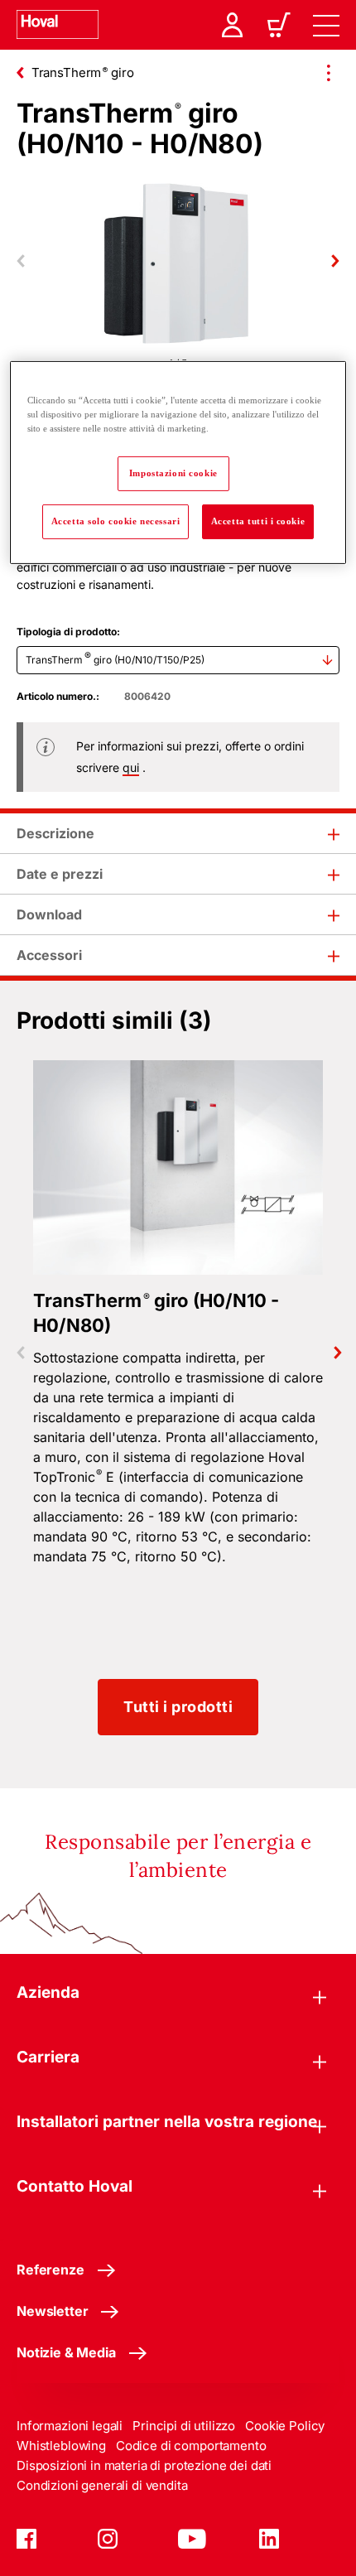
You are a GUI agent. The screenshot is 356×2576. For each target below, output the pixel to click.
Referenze (51, 2270)
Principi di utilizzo (184, 2426)
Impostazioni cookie (173, 473)
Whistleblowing (61, 2446)
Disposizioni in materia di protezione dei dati (144, 2465)
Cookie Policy (285, 2426)
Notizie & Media (66, 2352)
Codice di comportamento (191, 2446)
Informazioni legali (70, 2426)
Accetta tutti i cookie (258, 520)
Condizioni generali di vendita (102, 2485)
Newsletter (52, 2311)
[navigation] (326, 25)
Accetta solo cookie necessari (116, 520)
